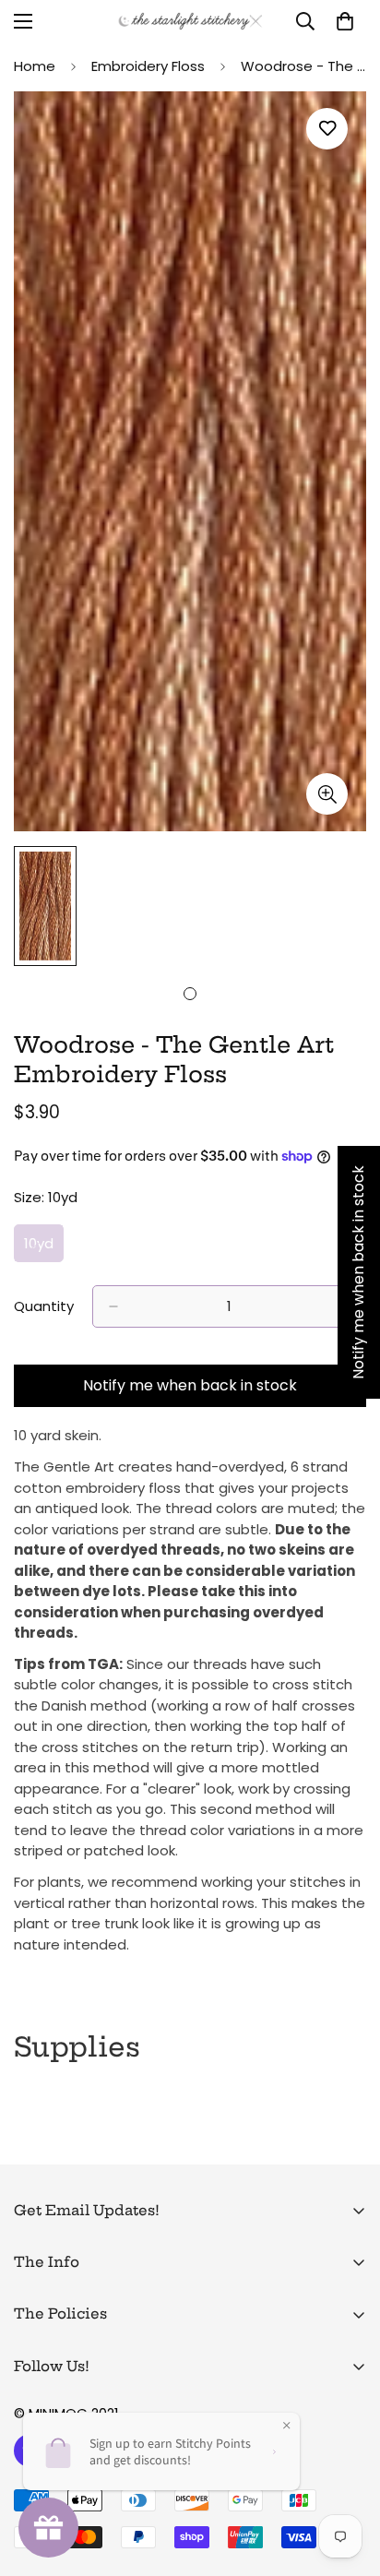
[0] (345, 21)
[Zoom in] (327, 794)
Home (35, 66)
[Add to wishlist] (327, 129)
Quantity (44, 1306)
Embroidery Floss (148, 66)
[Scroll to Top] (347, 2478)
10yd (44, 1248)
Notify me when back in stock (190, 1385)
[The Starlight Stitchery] (190, 21)
